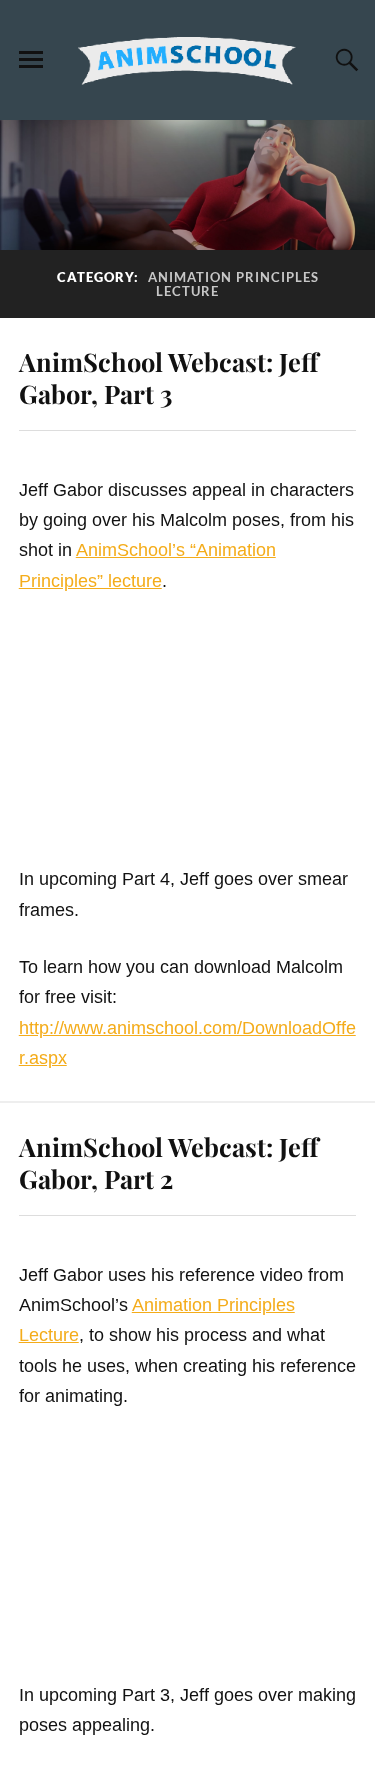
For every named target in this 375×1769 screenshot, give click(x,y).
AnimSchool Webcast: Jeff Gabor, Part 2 (168, 1162)
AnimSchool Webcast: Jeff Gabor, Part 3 (168, 377)
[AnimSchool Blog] (188, 60)
